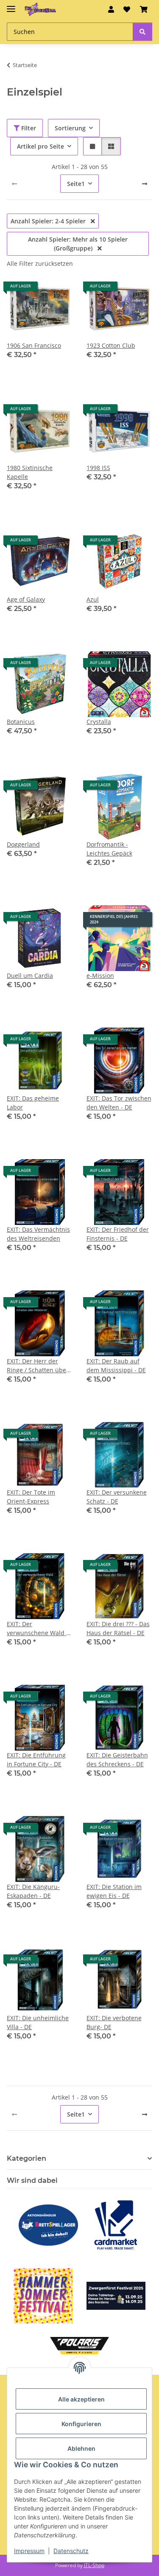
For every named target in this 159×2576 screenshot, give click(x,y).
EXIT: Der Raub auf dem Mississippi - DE (116, 1365)
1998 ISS (98, 468)
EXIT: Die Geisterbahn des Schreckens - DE (117, 1760)
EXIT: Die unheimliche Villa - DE (38, 2022)
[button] (111, 9)
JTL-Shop (94, 2565)
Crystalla (99, 722)
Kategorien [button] (26, 2158)
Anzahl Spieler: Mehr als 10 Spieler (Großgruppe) (78, 244)
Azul (93, 599)
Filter (28, 128)
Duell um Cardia (30, 976)
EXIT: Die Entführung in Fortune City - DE (36, 1760)
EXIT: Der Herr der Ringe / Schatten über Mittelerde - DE (38, 1366)
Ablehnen (81, 2448)
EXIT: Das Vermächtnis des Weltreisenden (38, 1234)
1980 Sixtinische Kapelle (30, 472)
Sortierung (70, 128)
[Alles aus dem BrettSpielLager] (48, 2225)
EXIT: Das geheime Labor (33, 1103)
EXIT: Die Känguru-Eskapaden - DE (33, 1891)
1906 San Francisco (34, 345)
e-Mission (100, 976)
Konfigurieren (81, 2424)
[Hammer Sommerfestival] (43, 2296)
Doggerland (23, 844)
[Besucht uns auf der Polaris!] (80, 2346)
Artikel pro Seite (40, 146)
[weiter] (145, 184)
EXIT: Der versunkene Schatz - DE (117, 1497)
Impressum (29, 2551)
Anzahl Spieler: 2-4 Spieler (49, 221)
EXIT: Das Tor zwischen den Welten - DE (119, 1103)
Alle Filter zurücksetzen (40, 263)
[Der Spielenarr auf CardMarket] (116, 2225)
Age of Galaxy (26, 599)
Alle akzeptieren (81, 2399)
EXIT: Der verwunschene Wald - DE (38, 1629)
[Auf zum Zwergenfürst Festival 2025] (116, 2296)
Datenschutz (71, 2551)
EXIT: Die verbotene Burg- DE (114, 2022)
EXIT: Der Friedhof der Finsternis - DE (118, 1234)
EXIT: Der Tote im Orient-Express (31, 1497)
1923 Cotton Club (111, 345)
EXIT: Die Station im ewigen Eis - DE (114, 1891)
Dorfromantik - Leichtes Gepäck (109, 849)
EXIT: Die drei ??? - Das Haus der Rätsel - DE (118, 1628)
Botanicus (21, 722)
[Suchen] (142, 32)
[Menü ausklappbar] (11, 5)
